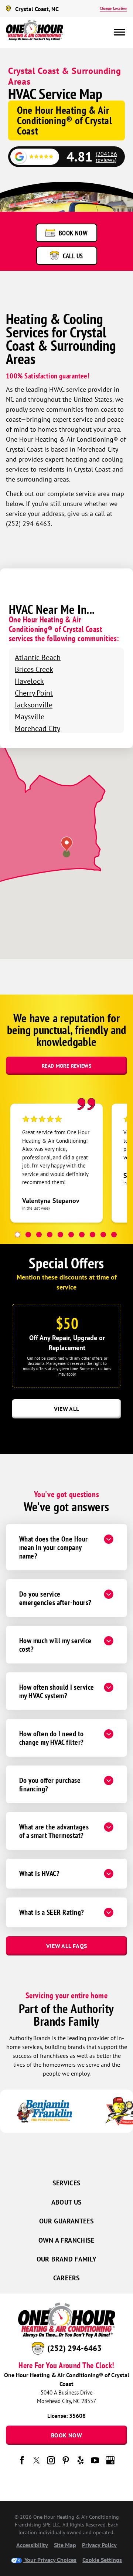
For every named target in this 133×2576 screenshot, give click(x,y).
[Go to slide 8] (93, 1235)
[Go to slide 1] (18, 1235)
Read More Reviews (66, 1066)
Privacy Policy (99, 2545)
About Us (67, 2202)
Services (67, 2183)
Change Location (113, 8)
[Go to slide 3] (39, 1235)
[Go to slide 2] (28, 1235)
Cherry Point (34, 693)
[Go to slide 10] (114, 1235)
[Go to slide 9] (103, 1235)
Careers (67, 2278)
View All (67, 1409)
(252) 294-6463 (74, 2348)
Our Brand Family (67, 2259)
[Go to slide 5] (60, 1235)
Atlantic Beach (38, 657)
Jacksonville (34, 705)
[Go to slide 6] (71, 1235)
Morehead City (37, 728)
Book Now (66, 2435)
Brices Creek (34, 669)
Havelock (29, 681)
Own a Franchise (66, 2240)
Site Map (65, 2545)
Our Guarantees (66, 2221)
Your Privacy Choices (50, 2560)
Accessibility (32, 2545)
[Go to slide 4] (50, 1235)
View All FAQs (67, 1946)
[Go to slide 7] (82, 1235)
